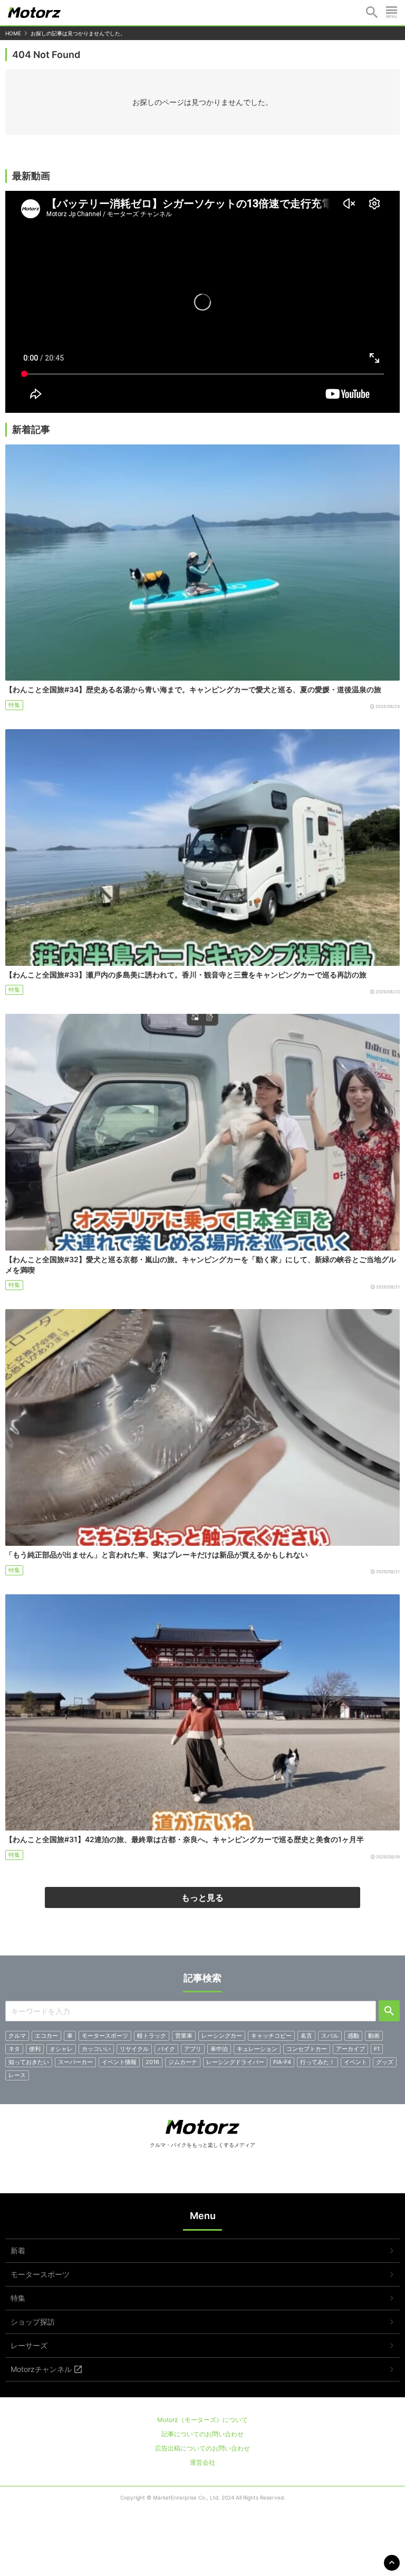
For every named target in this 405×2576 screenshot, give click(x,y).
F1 (377, 2049)
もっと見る (202, 1897)
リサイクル (134, 2049)
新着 (18, 2250)
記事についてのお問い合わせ (202, 2434)
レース (17, 2075)
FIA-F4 (282, 2062)
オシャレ (61, 2049)
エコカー (46, 2036)
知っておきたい (29, 2062)
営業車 (184, 2036)
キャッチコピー (271, 2036)
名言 (306, 2036)
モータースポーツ (105, 2036)
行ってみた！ (317, 2062)
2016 (152, 2062)
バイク (166, 2049)
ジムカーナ (183, 2062)
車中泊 (219, 2049)
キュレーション (257, 2049)
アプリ (193, 2049)
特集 (14, 705)
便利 (35, 2049)
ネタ (14, 2049)
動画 (374, 2036)
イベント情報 (119, 2062)
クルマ (17, 2036)
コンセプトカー (307, 2049)
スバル (330, 2036)
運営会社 (202, 2462)
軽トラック (152, 2036)
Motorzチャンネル (41, 2369)
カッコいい (96, 2049)
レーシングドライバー (235, 2062)
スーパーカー (75, 2062)
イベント (355, 2062)
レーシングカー (222, 2036)
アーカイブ (350, 2049)
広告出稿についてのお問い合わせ (202, 2448)
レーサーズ (29, 2345)
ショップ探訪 (33, 2322)
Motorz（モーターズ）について (202, 2420)
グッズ (385, 2062)
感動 (353, 2036)
